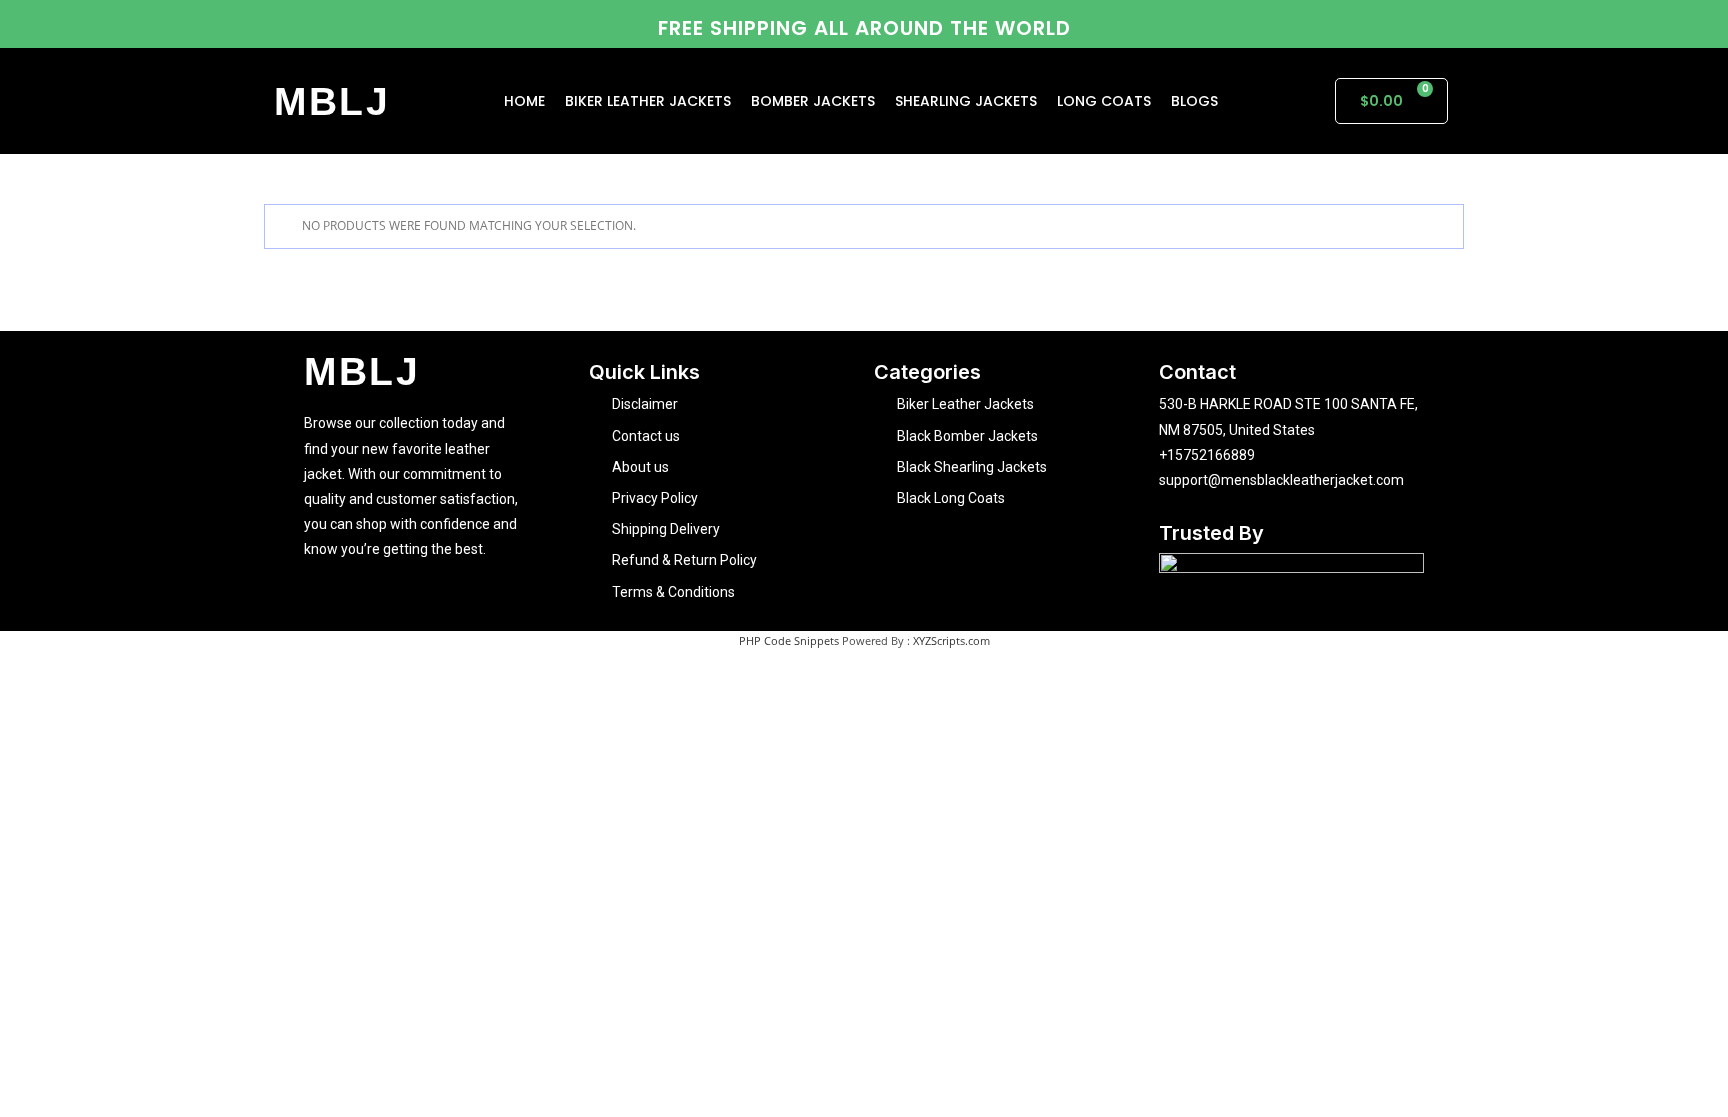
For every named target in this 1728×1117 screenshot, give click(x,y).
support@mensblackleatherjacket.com (1281, 480)
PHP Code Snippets (789, 640)
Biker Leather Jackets (648, 101)
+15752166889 (1207, 455)
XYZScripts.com (951, 640)
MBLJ (332, 101)
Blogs (1194, 101)
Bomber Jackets (813, 101)
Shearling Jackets (966, 101)
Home (524, 101)
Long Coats (1104, 101)
